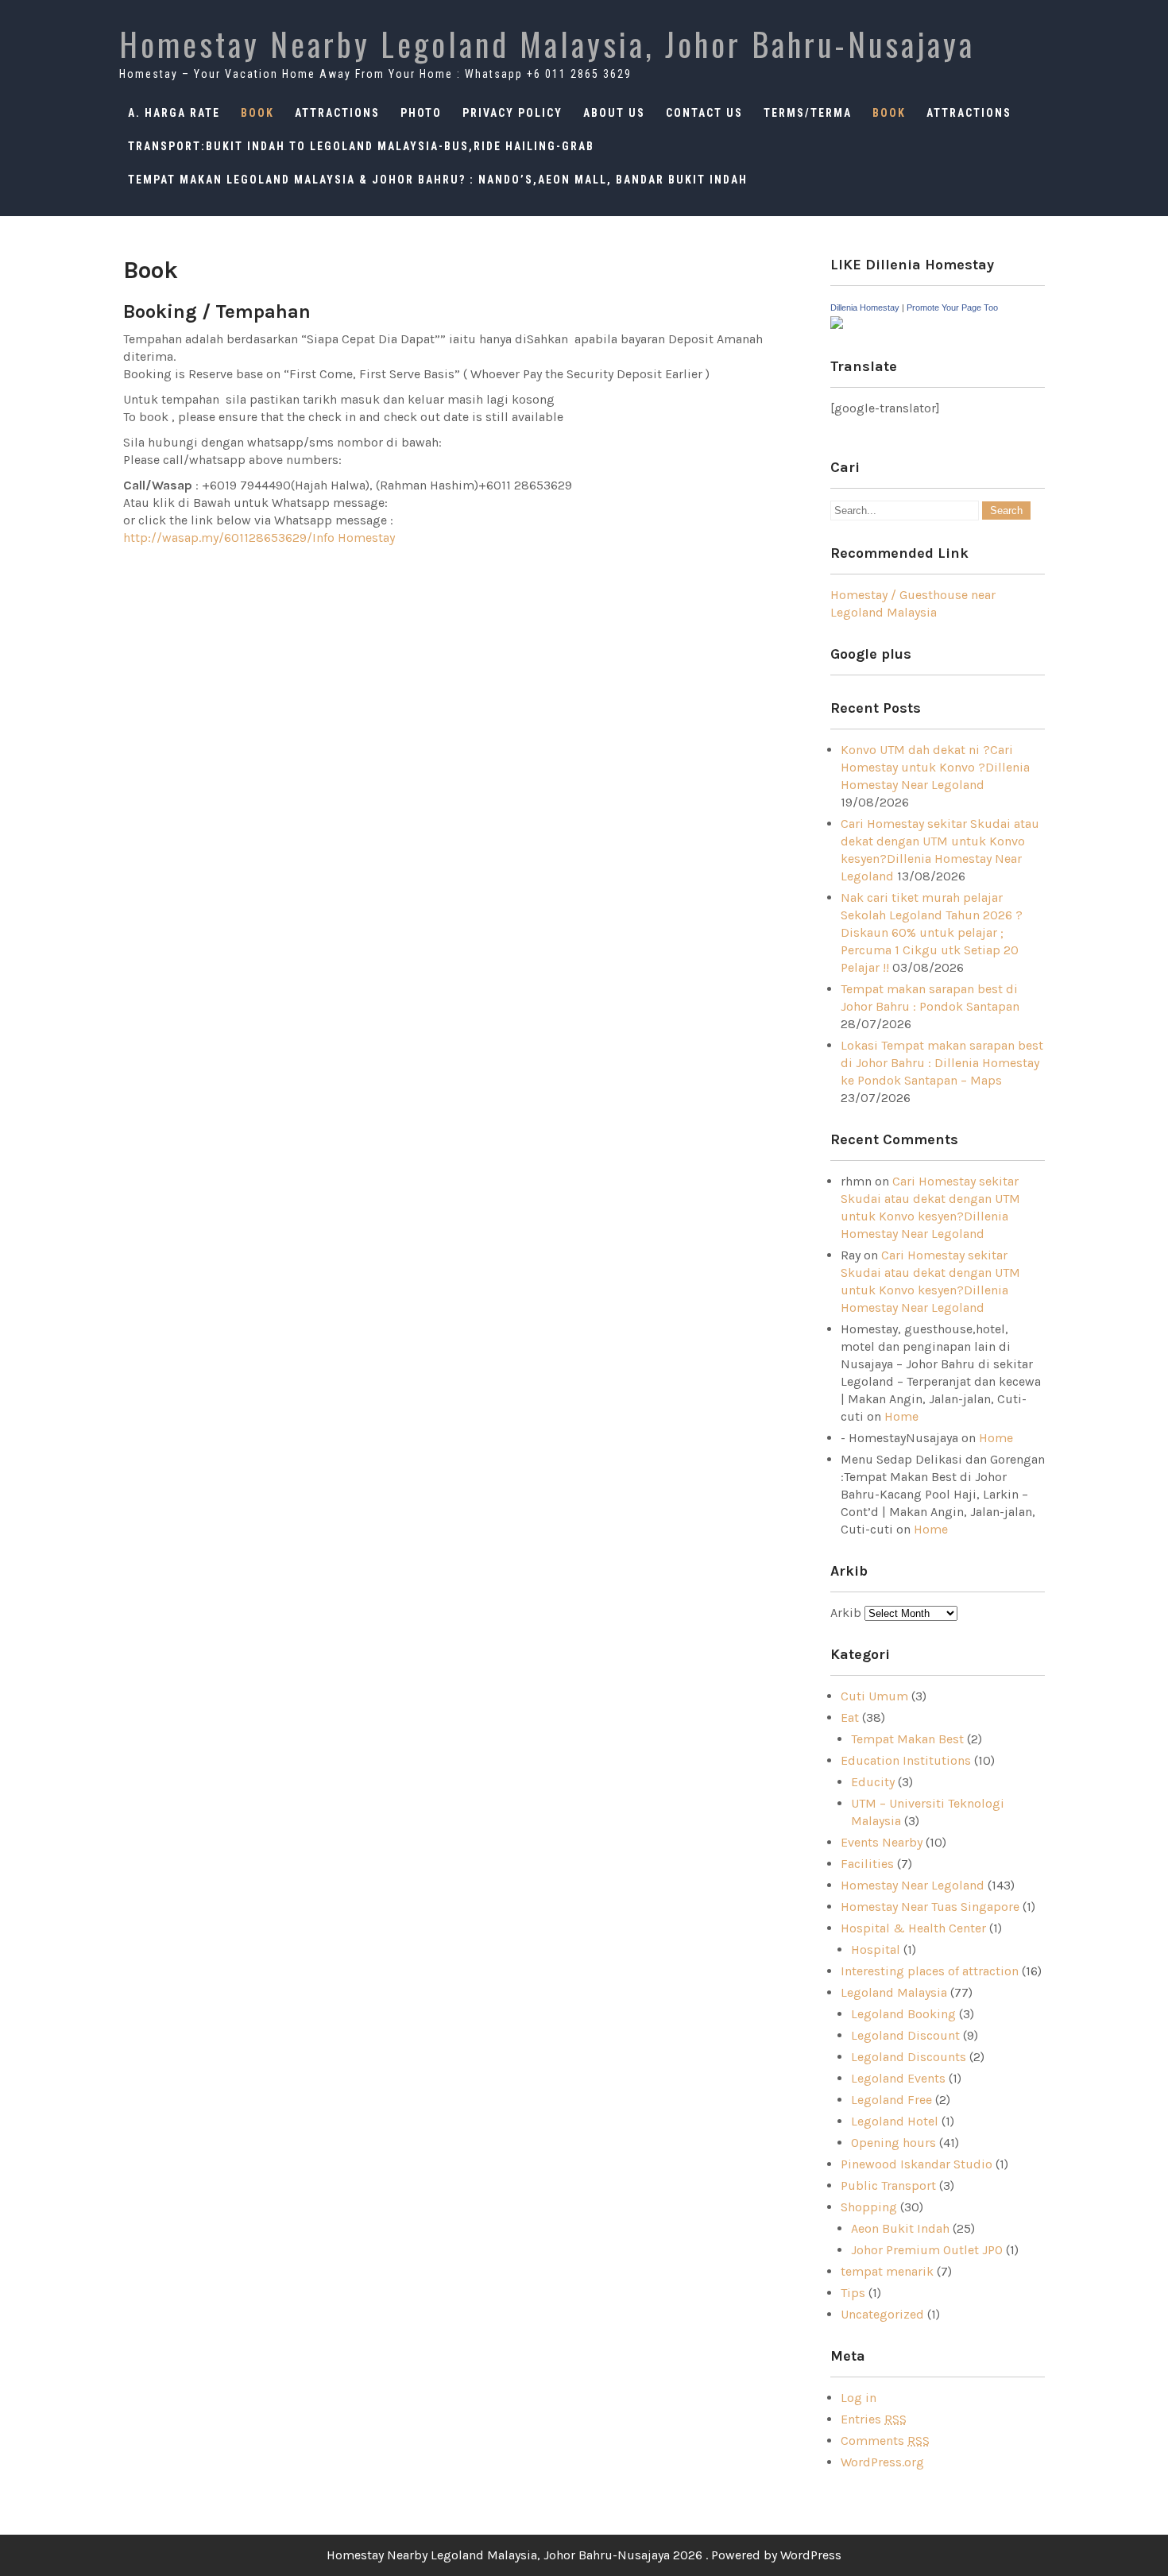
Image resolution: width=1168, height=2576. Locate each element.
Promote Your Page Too (952, 307)
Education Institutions (906, 1760)
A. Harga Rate (174, 113)
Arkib (847, 1613)
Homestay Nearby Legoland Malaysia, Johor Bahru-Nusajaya (547, 44)
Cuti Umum (874, 1696)
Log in (859, 2398)
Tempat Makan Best (907, 1739)
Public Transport (888, 2185)
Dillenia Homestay (865, 307)
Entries (874, 2419)
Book (257, 113)
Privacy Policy (512, 113)
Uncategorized (882, 2314)
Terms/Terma (808, 113)
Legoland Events (898, 2078)
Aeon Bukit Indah (900, 2228)
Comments (885, 2441)
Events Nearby (882, 1842)
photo (421, 113)
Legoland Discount (905, 2035)
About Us (614, 113)
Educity (873, 1782)
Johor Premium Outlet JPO (927, 2250)
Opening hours (893, 2143)
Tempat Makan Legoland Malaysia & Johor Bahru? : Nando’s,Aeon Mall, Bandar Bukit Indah (438, 180)
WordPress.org (882, 2462)
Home (901, 1416)
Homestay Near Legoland (913, 1885)
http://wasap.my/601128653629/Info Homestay (259, 538)
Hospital (876, 1949)
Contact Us (704, 113)
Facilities (867, 1864)
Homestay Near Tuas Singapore (930, 1907)
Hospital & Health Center (913, 1928)
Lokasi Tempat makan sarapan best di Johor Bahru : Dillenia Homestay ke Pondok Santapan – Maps (942, 1063)
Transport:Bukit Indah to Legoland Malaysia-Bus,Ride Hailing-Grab (361, 146)
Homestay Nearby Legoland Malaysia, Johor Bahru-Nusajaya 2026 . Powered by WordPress (584, 2555)
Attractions (337, 113)
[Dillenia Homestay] (837, 325)
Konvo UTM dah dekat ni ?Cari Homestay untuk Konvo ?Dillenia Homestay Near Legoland (935, 767)
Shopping (869, 2207)
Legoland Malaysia (894, 1992)
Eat (850, 1717)
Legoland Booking (903, 2014)
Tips (853, 2293)
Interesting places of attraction (930, 1971)
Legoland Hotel (895, 2121)
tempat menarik (887, 2271)
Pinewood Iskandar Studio (917, 2164)
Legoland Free (891, 2100)
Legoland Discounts (909, 2057)
